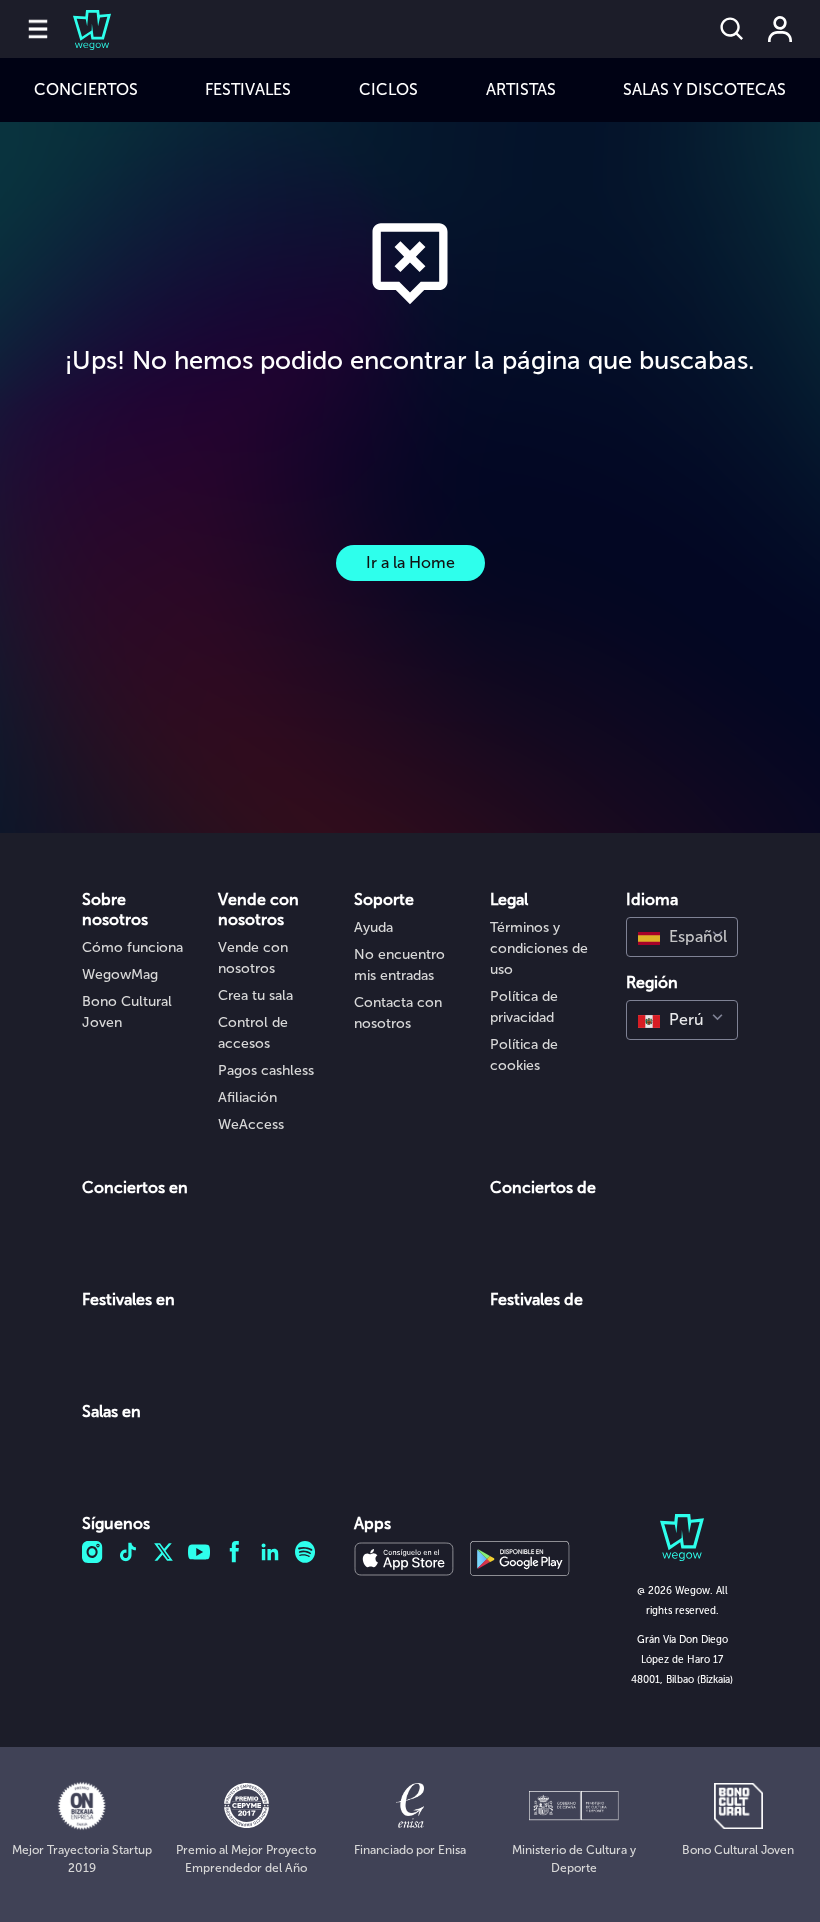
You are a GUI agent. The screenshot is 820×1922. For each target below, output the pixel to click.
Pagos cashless (266, 1070)
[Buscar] (732, 29)
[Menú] (38, 29)
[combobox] (682, 937)
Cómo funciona (132, 947)
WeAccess (251, 1124)
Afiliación (247, 1097)
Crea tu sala (255, 995)
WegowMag (120, 974)
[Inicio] (80, 29)
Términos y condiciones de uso (539, 948)
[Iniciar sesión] (780, 29)
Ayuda (373, 927)
